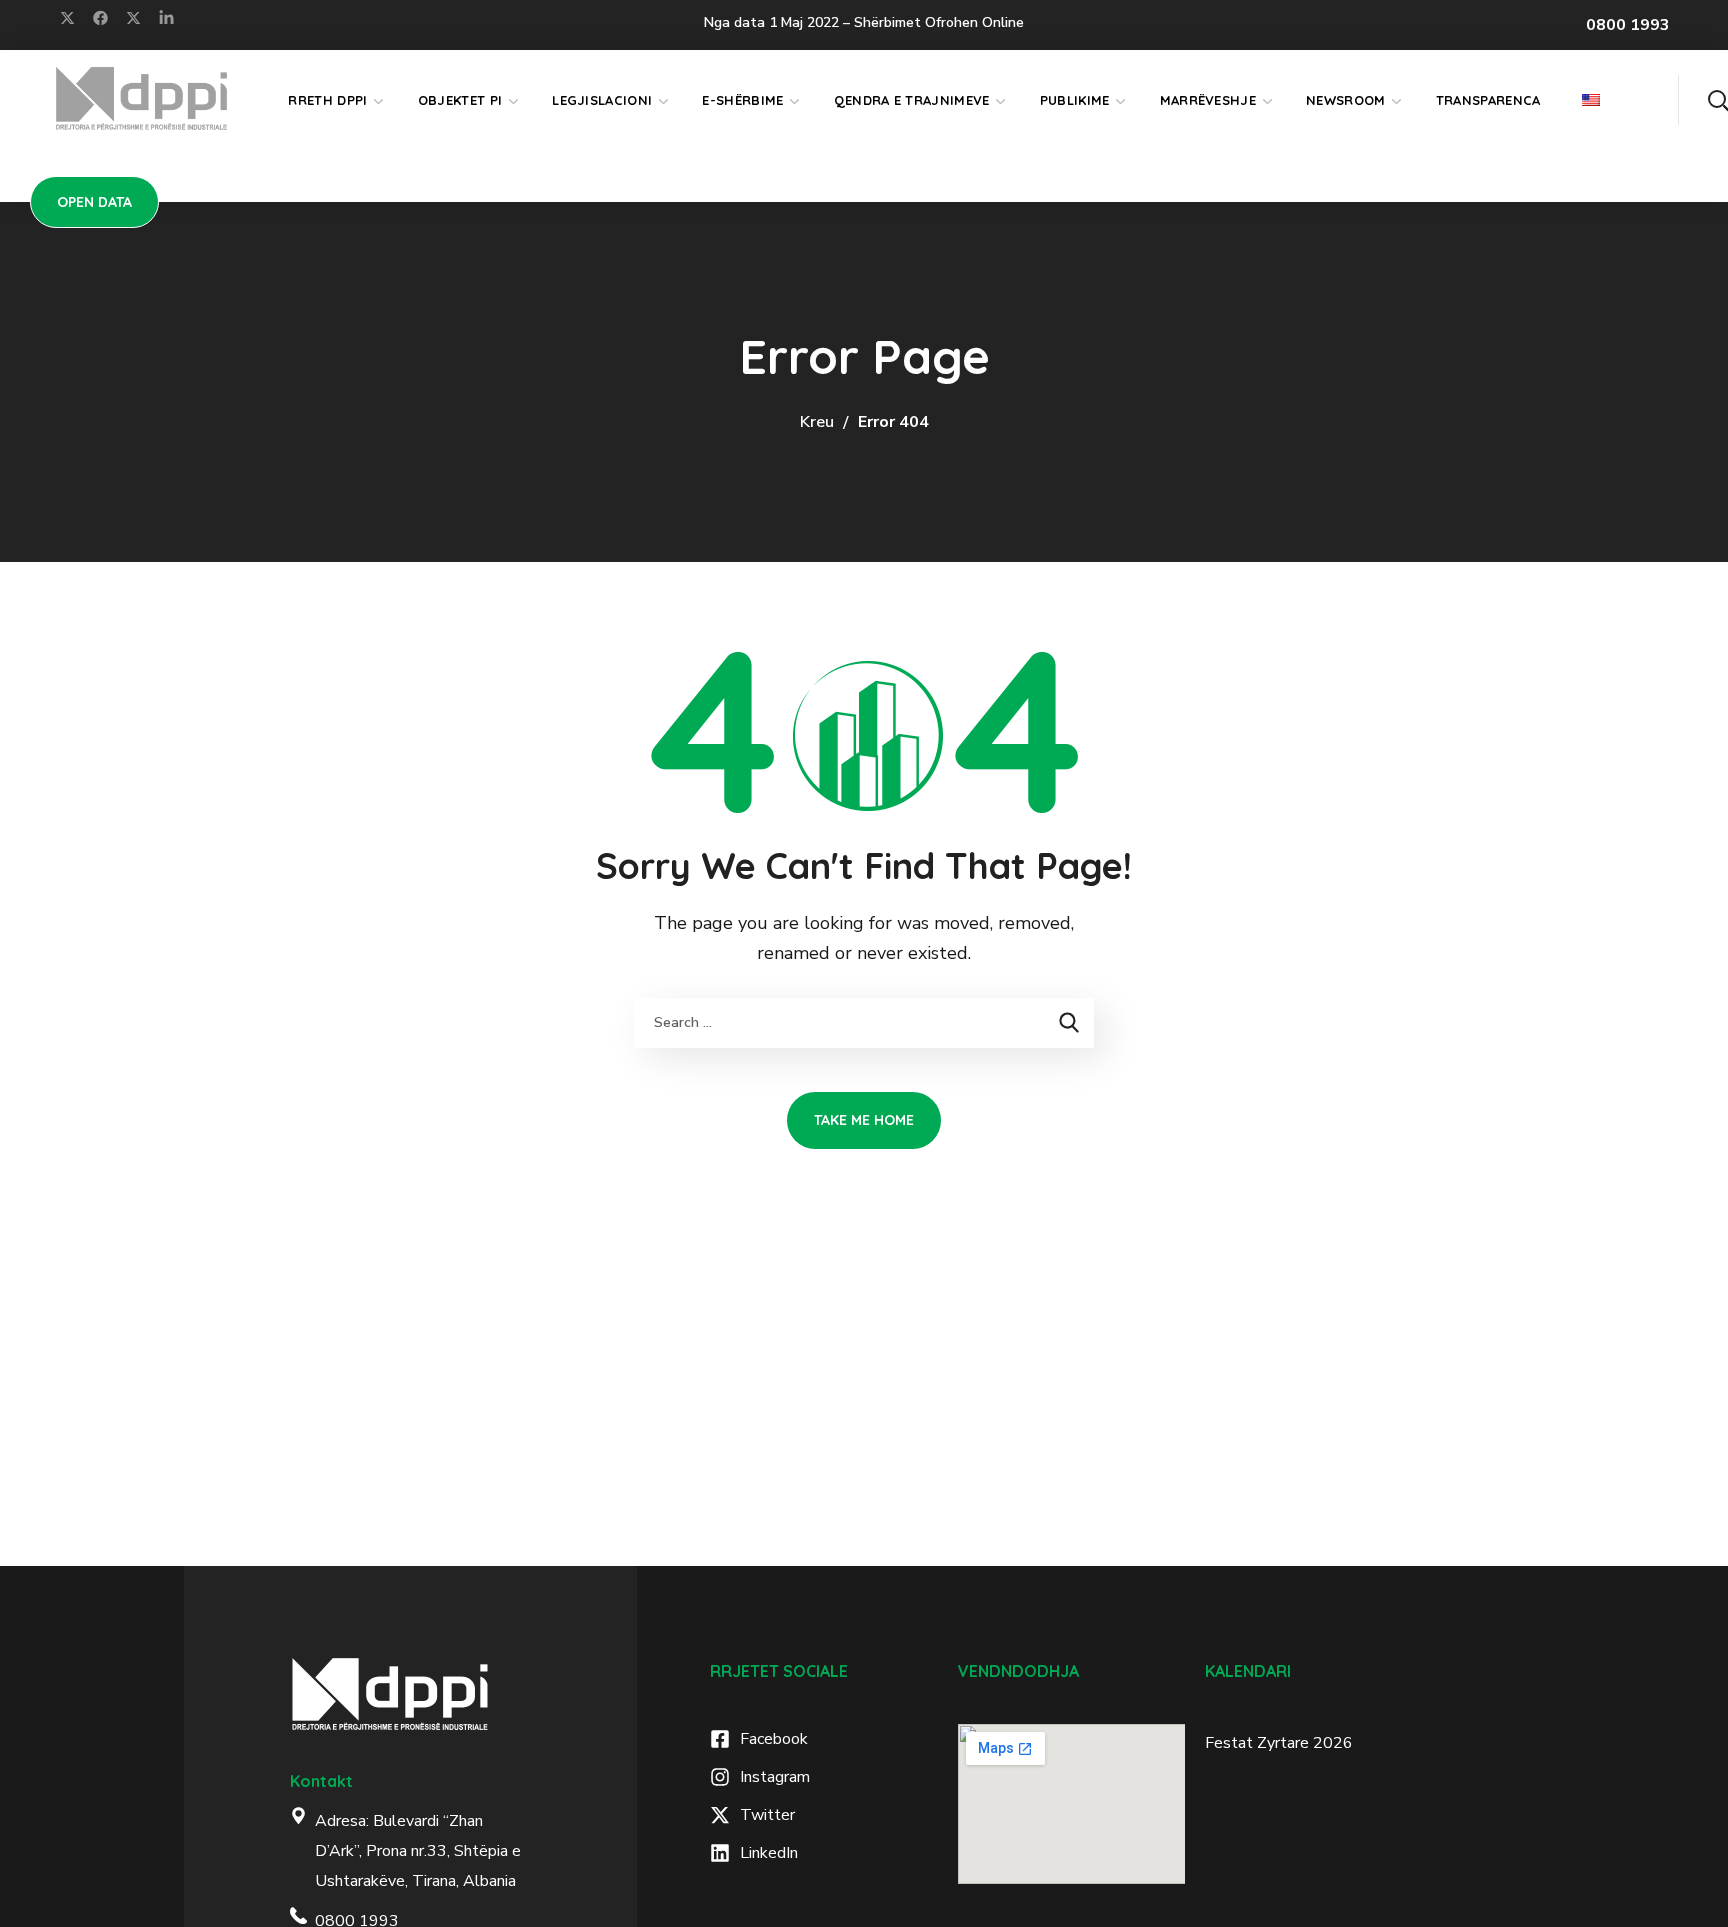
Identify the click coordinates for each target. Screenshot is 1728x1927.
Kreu (817, 422)
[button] (1718, 100)
